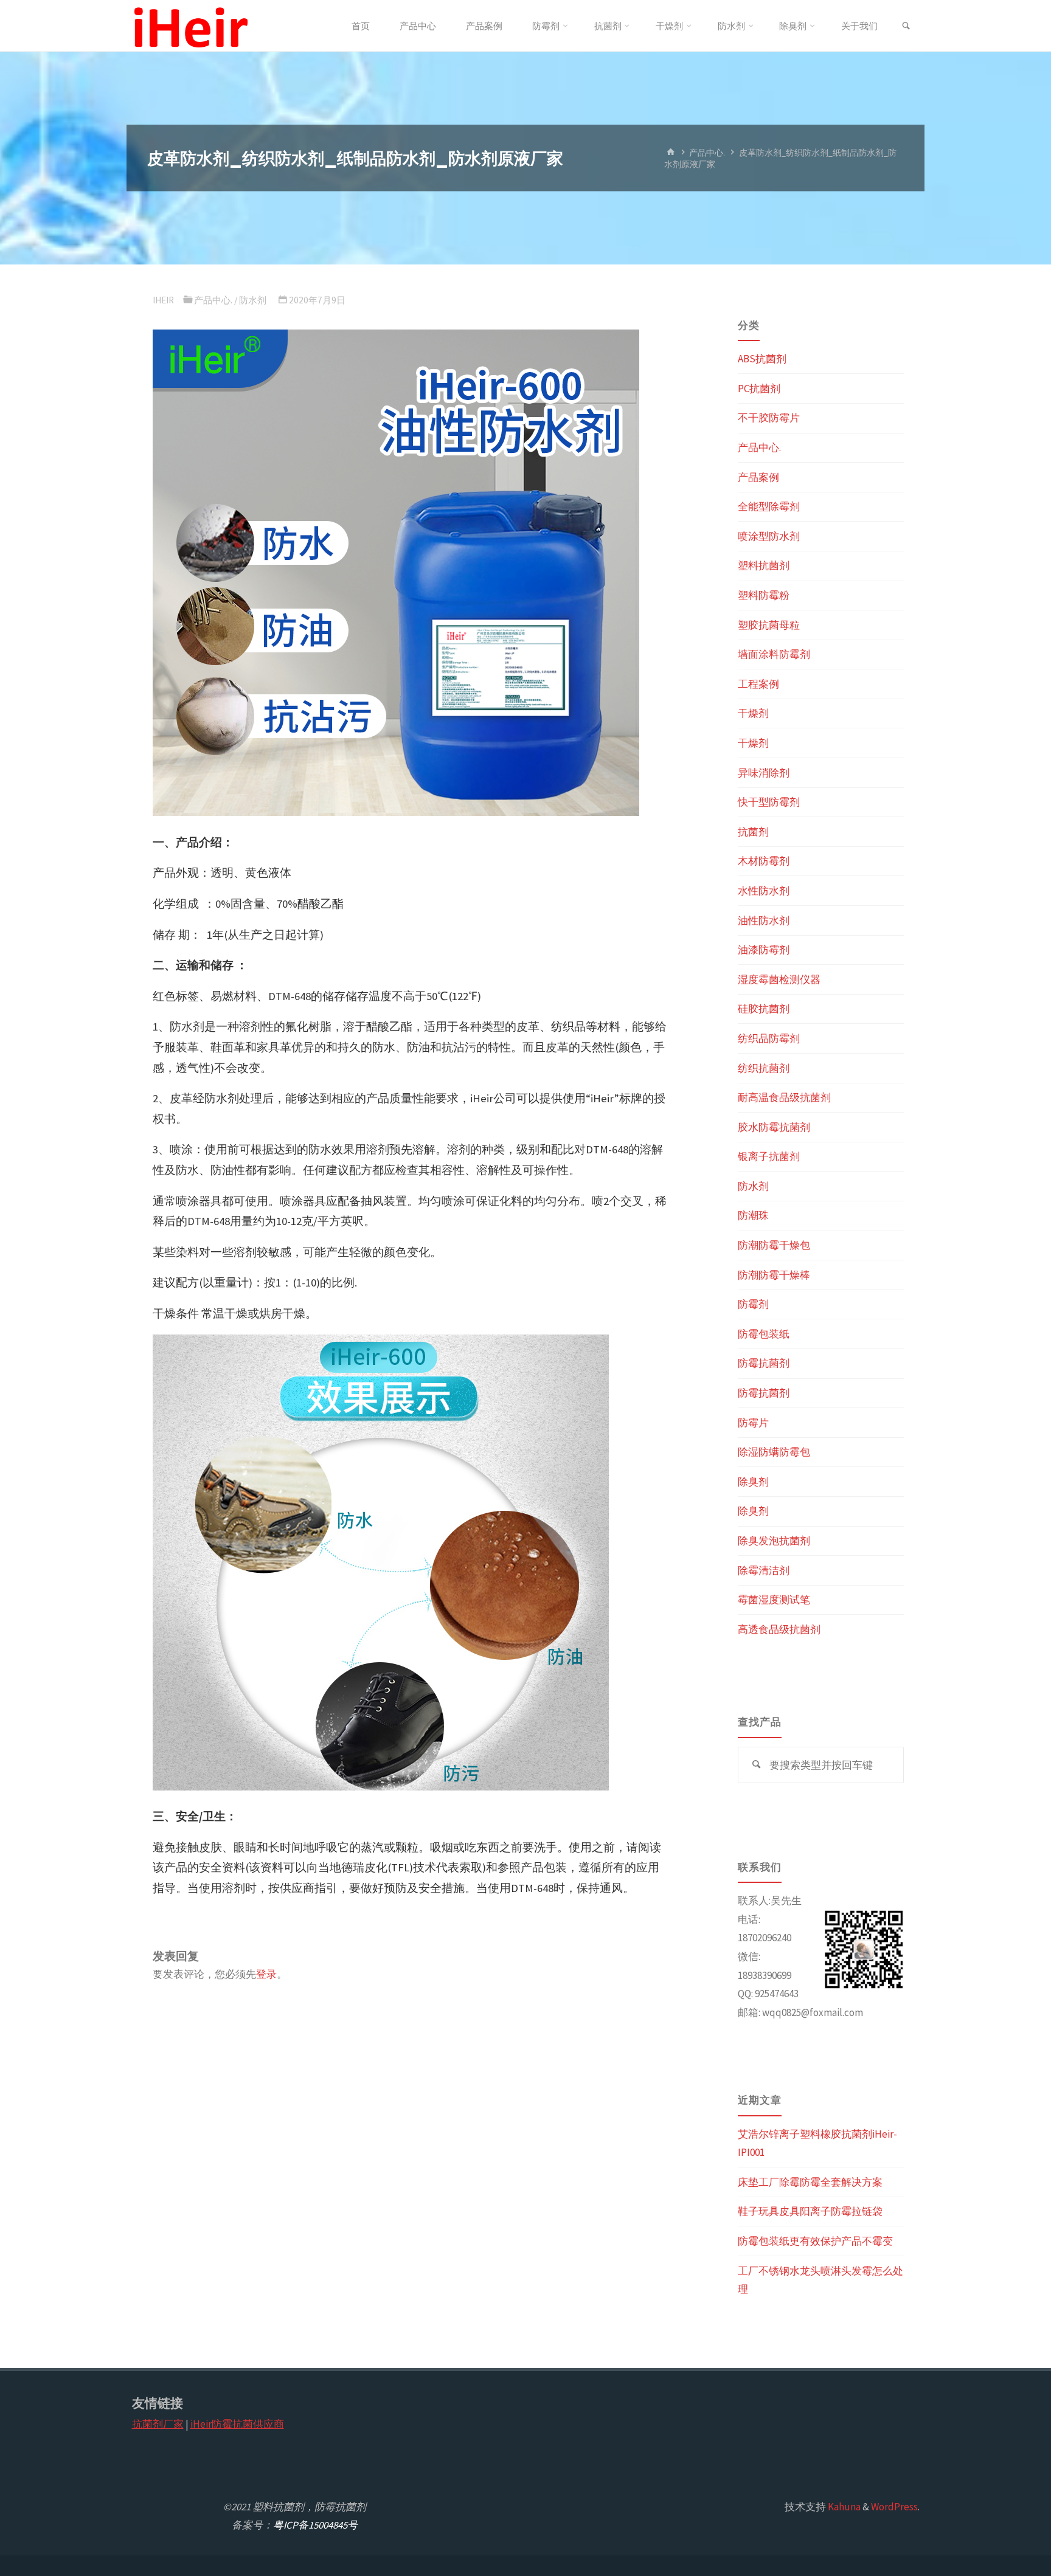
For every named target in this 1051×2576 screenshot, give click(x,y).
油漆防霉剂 (764, 950)
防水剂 (253, 300)
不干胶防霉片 (769, 418)
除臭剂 (753, 1482)
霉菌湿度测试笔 (774, 1600)
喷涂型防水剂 (769, 536)
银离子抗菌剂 (769, 1156)
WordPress (894, 2507)
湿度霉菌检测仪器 (779, 979)
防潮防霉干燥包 (774, 1245)
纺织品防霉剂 (769, 1038)
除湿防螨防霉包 (774, 1452)
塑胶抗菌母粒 (769, 625)
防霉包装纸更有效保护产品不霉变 (815, 2241)
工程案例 (758, 684)
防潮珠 (753, 1215)
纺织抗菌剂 (764, 1068)
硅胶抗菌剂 (764, 1009)
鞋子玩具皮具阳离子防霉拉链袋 (810, 2211)
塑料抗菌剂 (764, 565)
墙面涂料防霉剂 (774, 654)
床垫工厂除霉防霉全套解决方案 (810, 2182)
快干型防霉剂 (769, 802)
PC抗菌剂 (759, 388)
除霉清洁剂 (764, 1570)
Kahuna (843, 2507)
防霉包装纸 (764, 1334)
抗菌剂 (753, 832)
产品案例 (758, 477)
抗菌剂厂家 (158, 2424)
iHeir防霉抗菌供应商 (237, 2424)
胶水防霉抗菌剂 (774, 1127)
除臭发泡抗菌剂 (774, 1541)
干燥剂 (753, 713)
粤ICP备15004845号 (315, 2525)
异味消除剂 (764, 773)
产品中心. (707, 152)
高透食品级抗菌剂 (779, 1629)
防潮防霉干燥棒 (774, 1275)
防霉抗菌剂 (764, 1363)
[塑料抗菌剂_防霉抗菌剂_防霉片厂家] (190, 26)
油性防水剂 (764, 920)
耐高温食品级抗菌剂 (784, 1097)
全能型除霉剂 (769, 506)
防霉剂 (753, 1304)
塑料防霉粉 (764, 595)
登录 (266, 1974)
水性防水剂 (764, 891)
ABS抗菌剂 (762, 359)
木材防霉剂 (764, 861)
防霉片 (753, 1423)
